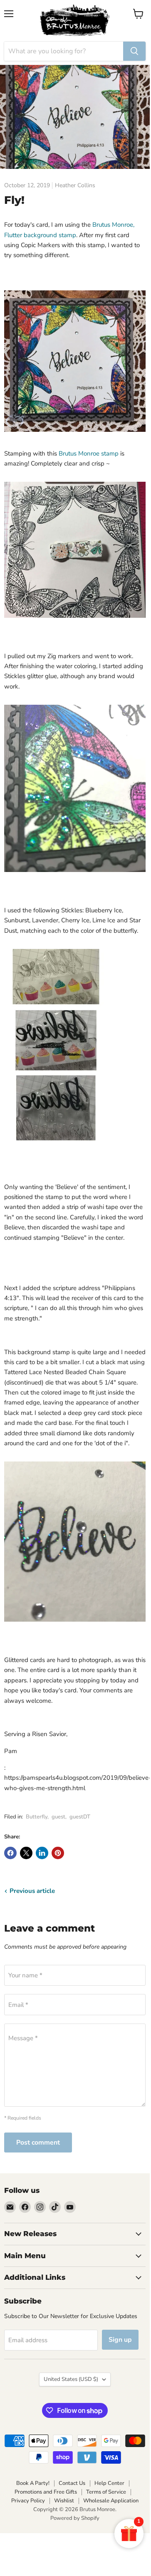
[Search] (134, 51)
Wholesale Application (111, 2501)
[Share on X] (26, 1853)
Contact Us (72, 2483)
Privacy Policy (28, 2501)
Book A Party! (33, 2483)
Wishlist (64, 2501)
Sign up (120, 2340)
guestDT (80, 1817)
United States (71, 2379)
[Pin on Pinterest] (58, 1853)
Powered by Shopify (75, 2518)
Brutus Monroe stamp (89, 453)
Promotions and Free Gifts (46, 2492)
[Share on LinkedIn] (42, 1853)
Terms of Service (106, 2492)
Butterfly (37, 1817)
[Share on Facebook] (10, 1853)
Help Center (109, 2483)
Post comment (38, 2143)
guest (58, 1817)
